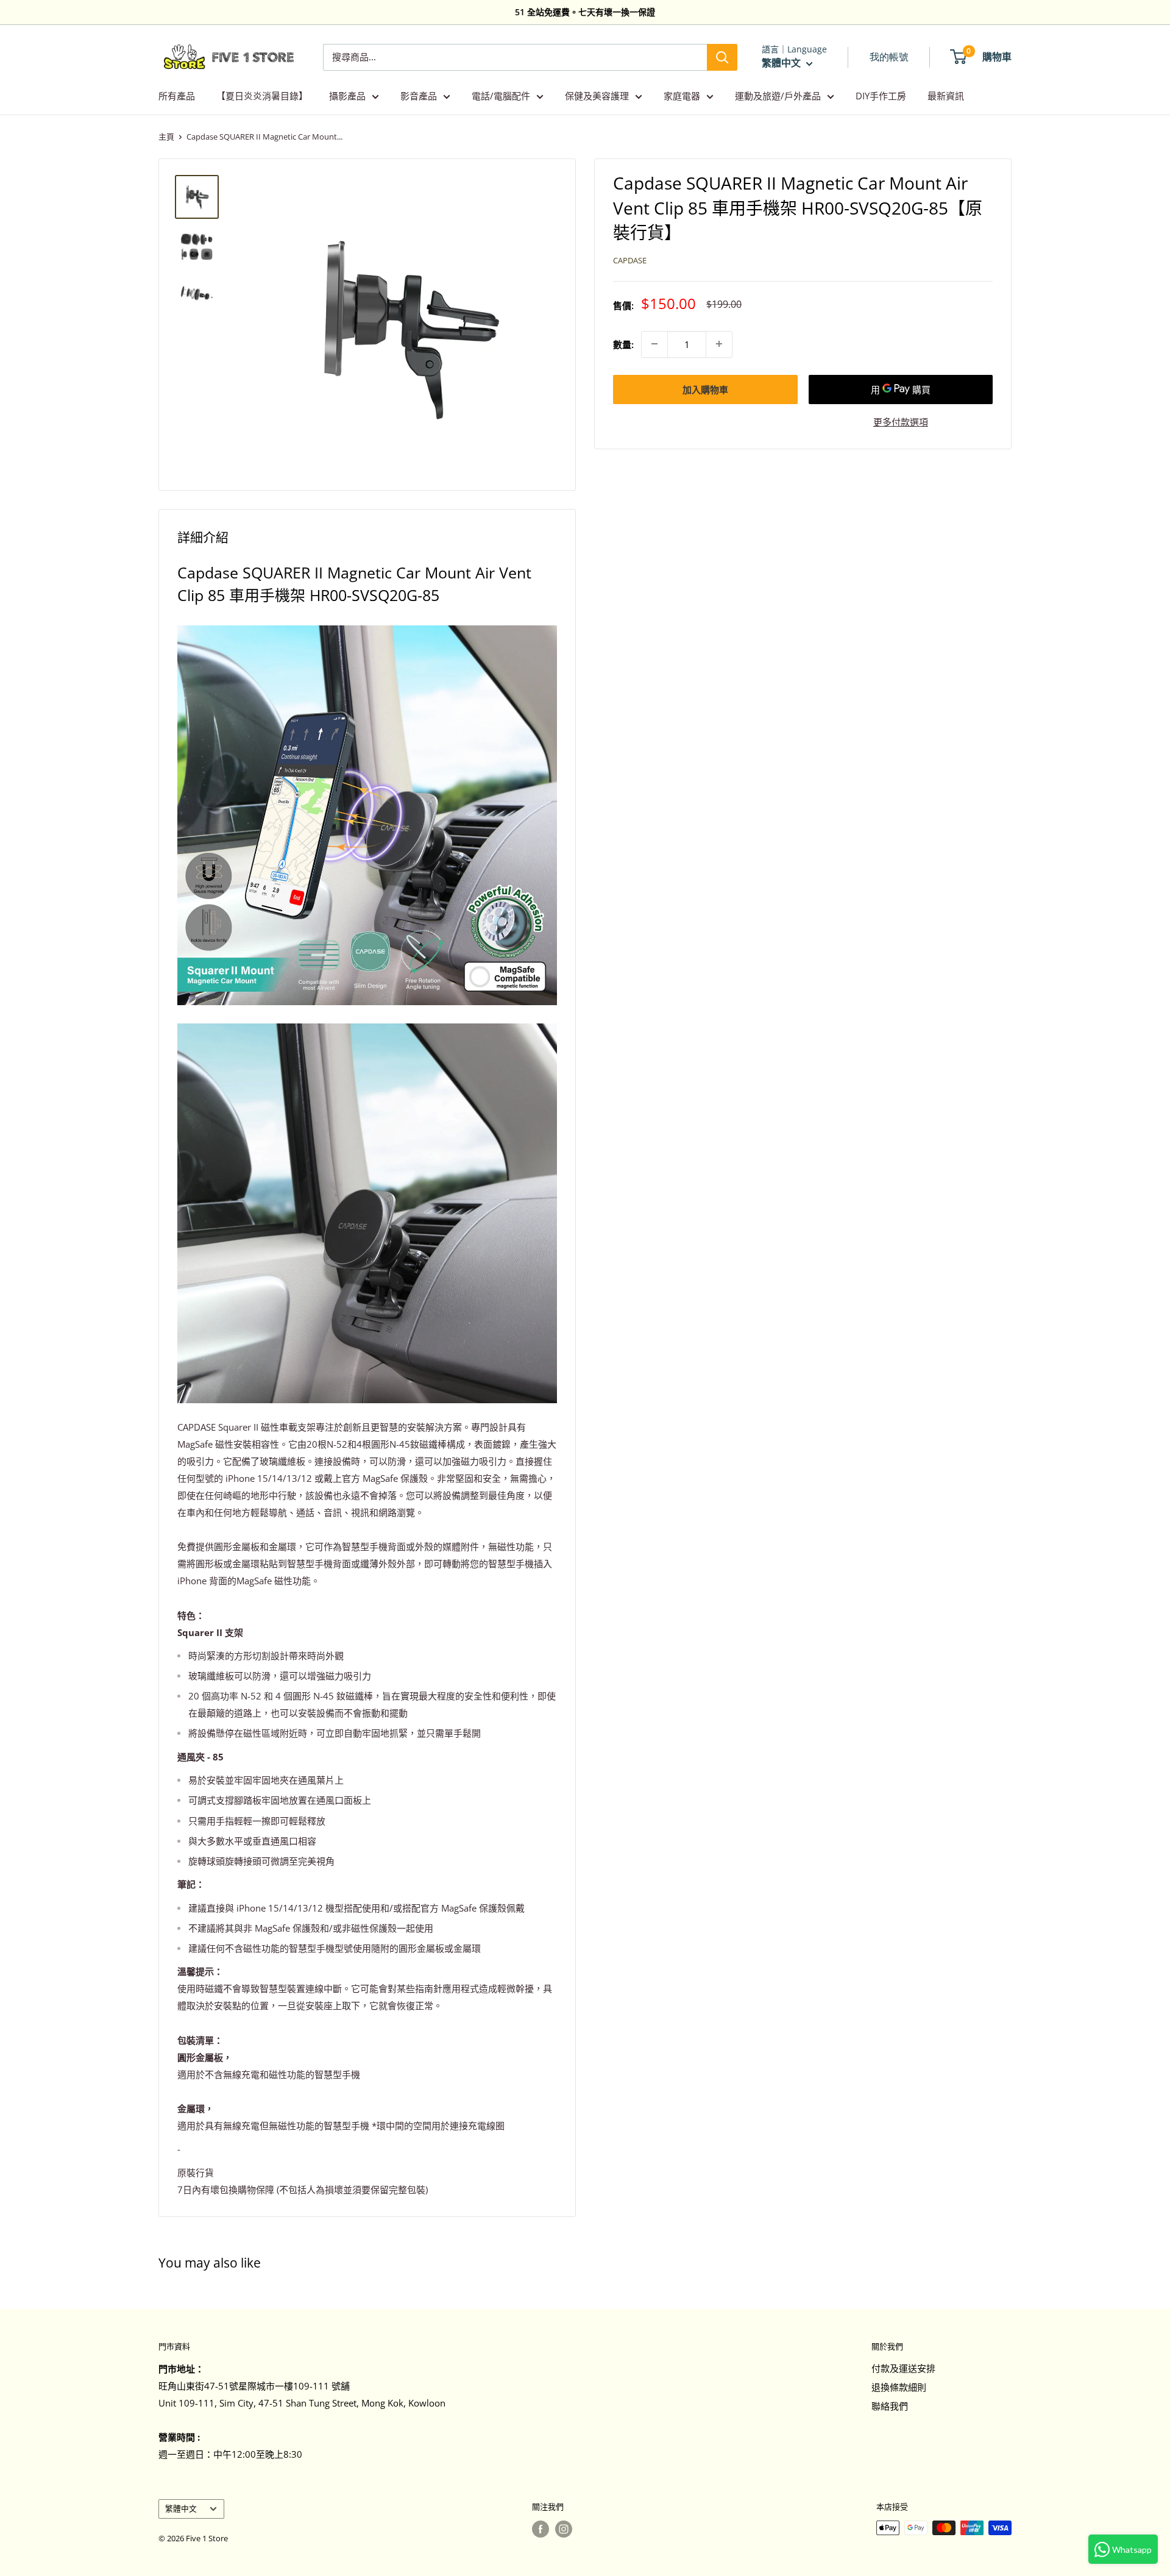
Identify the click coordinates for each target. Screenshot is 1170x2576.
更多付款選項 (901, 421)
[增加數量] (719, 344)
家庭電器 (682, 96)
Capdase (630, 260)
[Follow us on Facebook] (541, 2529)
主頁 (166, 137)
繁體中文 (181, 2508)
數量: (623, 344)
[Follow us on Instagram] (564, 2529)
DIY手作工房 (881, 96)
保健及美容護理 (597, 96)
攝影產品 (347, 96)
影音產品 (419, 96)
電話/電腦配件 (501, 96)
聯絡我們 (890, 2406)
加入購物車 (705, 389)
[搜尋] (722, 57)
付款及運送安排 (903, 2368)
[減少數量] (654, 344)
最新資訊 (946, 96)
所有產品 (177, 96)
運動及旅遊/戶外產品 (778, 96)
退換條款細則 (899, 2387)
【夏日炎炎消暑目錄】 (262, 96)
